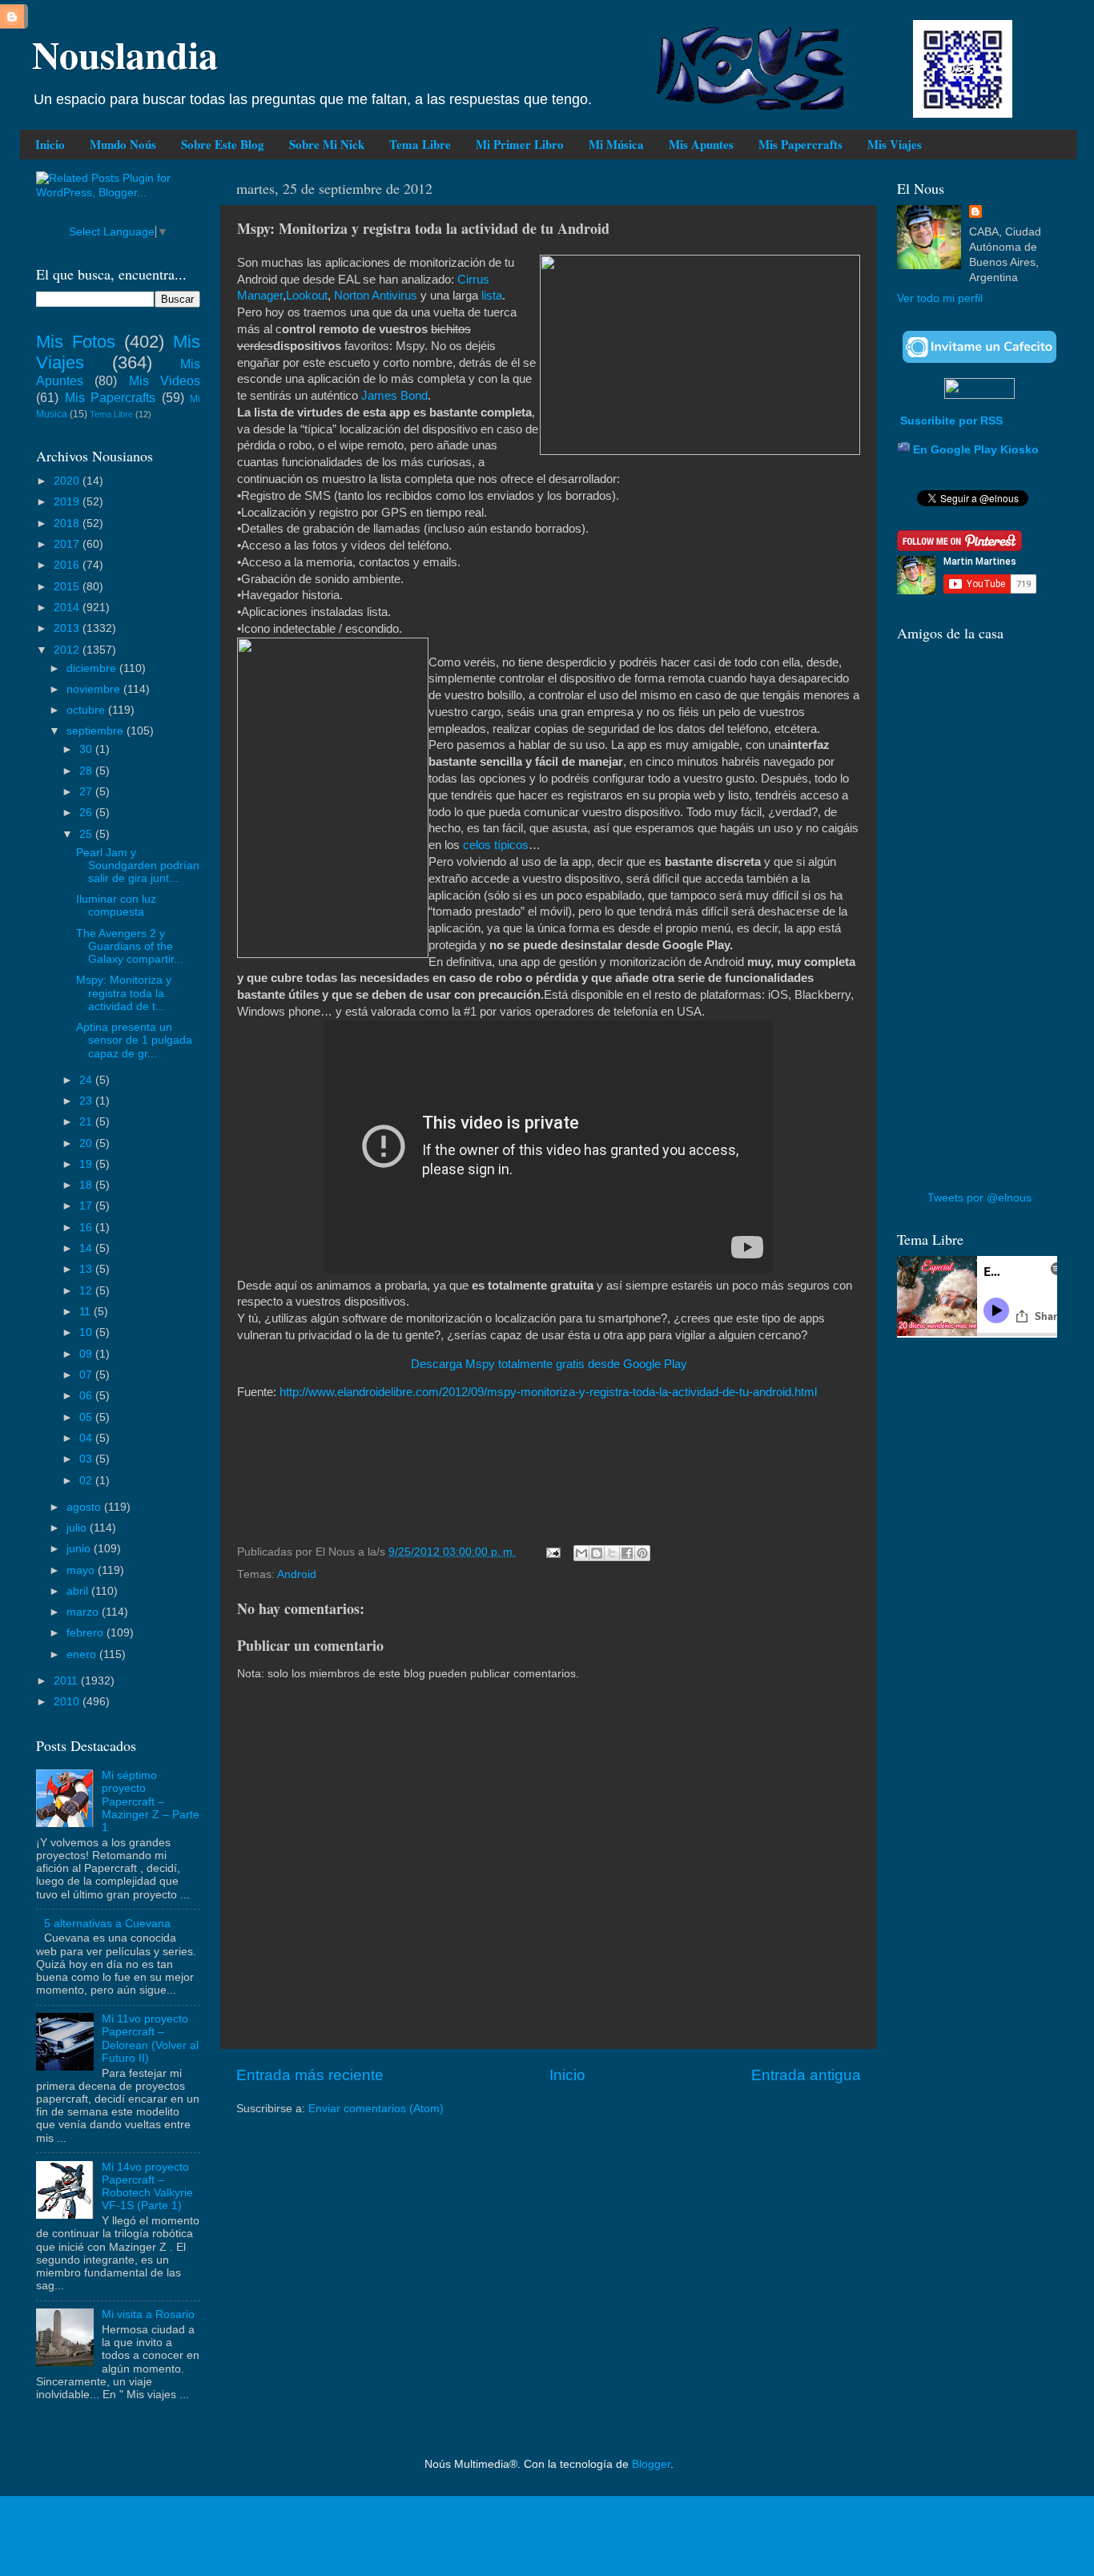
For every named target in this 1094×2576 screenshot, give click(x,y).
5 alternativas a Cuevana (107, 1924)
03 (87, 1459)
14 (87, 1248)
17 (87, 1206)
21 (87, 1122)
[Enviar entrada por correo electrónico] (552, 1552)
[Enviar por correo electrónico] (581, 1553)
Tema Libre (420, 144)
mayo (82, 1570)
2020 (68, 481)
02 (87, 1481)
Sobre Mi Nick (327, 144)
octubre (87, 710)
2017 (68, 544)
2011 (67, 1681)
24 (87, 1080)
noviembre (95, 689)
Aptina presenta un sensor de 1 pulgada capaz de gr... (134, 1040)
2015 (68, 587)
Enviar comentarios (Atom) (376, 2109)
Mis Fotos (76, 342)
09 (87, 1354)
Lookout (307, 296)
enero (83, 1654)
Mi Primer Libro (520, 144)
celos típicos (496, 845)
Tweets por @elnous (979, 1198)
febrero (86, 1633)
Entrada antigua (806, 2075)
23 (87, 1101)
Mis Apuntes (701, 144)
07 (87, 1375)
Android (297, 1574)
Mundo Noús (123, 144)
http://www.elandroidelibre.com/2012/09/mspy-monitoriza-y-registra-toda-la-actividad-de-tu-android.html (548, 1392)
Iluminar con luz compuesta (116, 906)
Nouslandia (125, 54)
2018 (68, 523)
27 (87, 792)
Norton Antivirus (376, 296)
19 (87, 1164)
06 (87, 1396)
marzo (84, 1612)
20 (87, 1143)
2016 (68, 565)
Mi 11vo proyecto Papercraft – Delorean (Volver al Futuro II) (150, 2039)
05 (87, 1417)
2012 (68, 650)
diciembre (93, 668)
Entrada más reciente (310, 2075)
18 (87, 1185)
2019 (68, 502)
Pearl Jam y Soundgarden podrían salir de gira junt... (138, 865)
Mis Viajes (895, 144)
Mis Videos (165, 380)
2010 (68, 1702)
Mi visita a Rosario (148, 2314)
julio (78, 1528)
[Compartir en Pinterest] (642, 1553)
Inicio (50, 144)
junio (80, 1549)
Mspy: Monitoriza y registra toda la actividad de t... (124, 993)
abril (79, 1591)
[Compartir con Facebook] (627, 1553)
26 (87, 813)
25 (87, 834)
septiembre (97, 731)
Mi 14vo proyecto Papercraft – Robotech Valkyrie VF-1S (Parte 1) (147, 2187)
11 (86, 1312)
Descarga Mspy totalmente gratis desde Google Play (549, 1364)
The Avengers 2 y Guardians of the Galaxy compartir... (130, 946)
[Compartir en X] (612, 1553)
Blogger (651, 2464)
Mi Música (616, 144)
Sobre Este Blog (223, 144)
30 (87, 749)
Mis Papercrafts (800, 144)
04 (87, 1438)
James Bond (394, 396)
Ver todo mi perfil (940, 298)
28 (87, 771)
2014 (68, 608)
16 (87, 1228)
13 (87, 1269)
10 (87, 1332)
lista (492, 296)
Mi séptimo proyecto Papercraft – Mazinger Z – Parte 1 (151, 1801)
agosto (85, 1507)
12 (87, 1291)
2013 (68, 628)
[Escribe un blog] (597, 1553)
